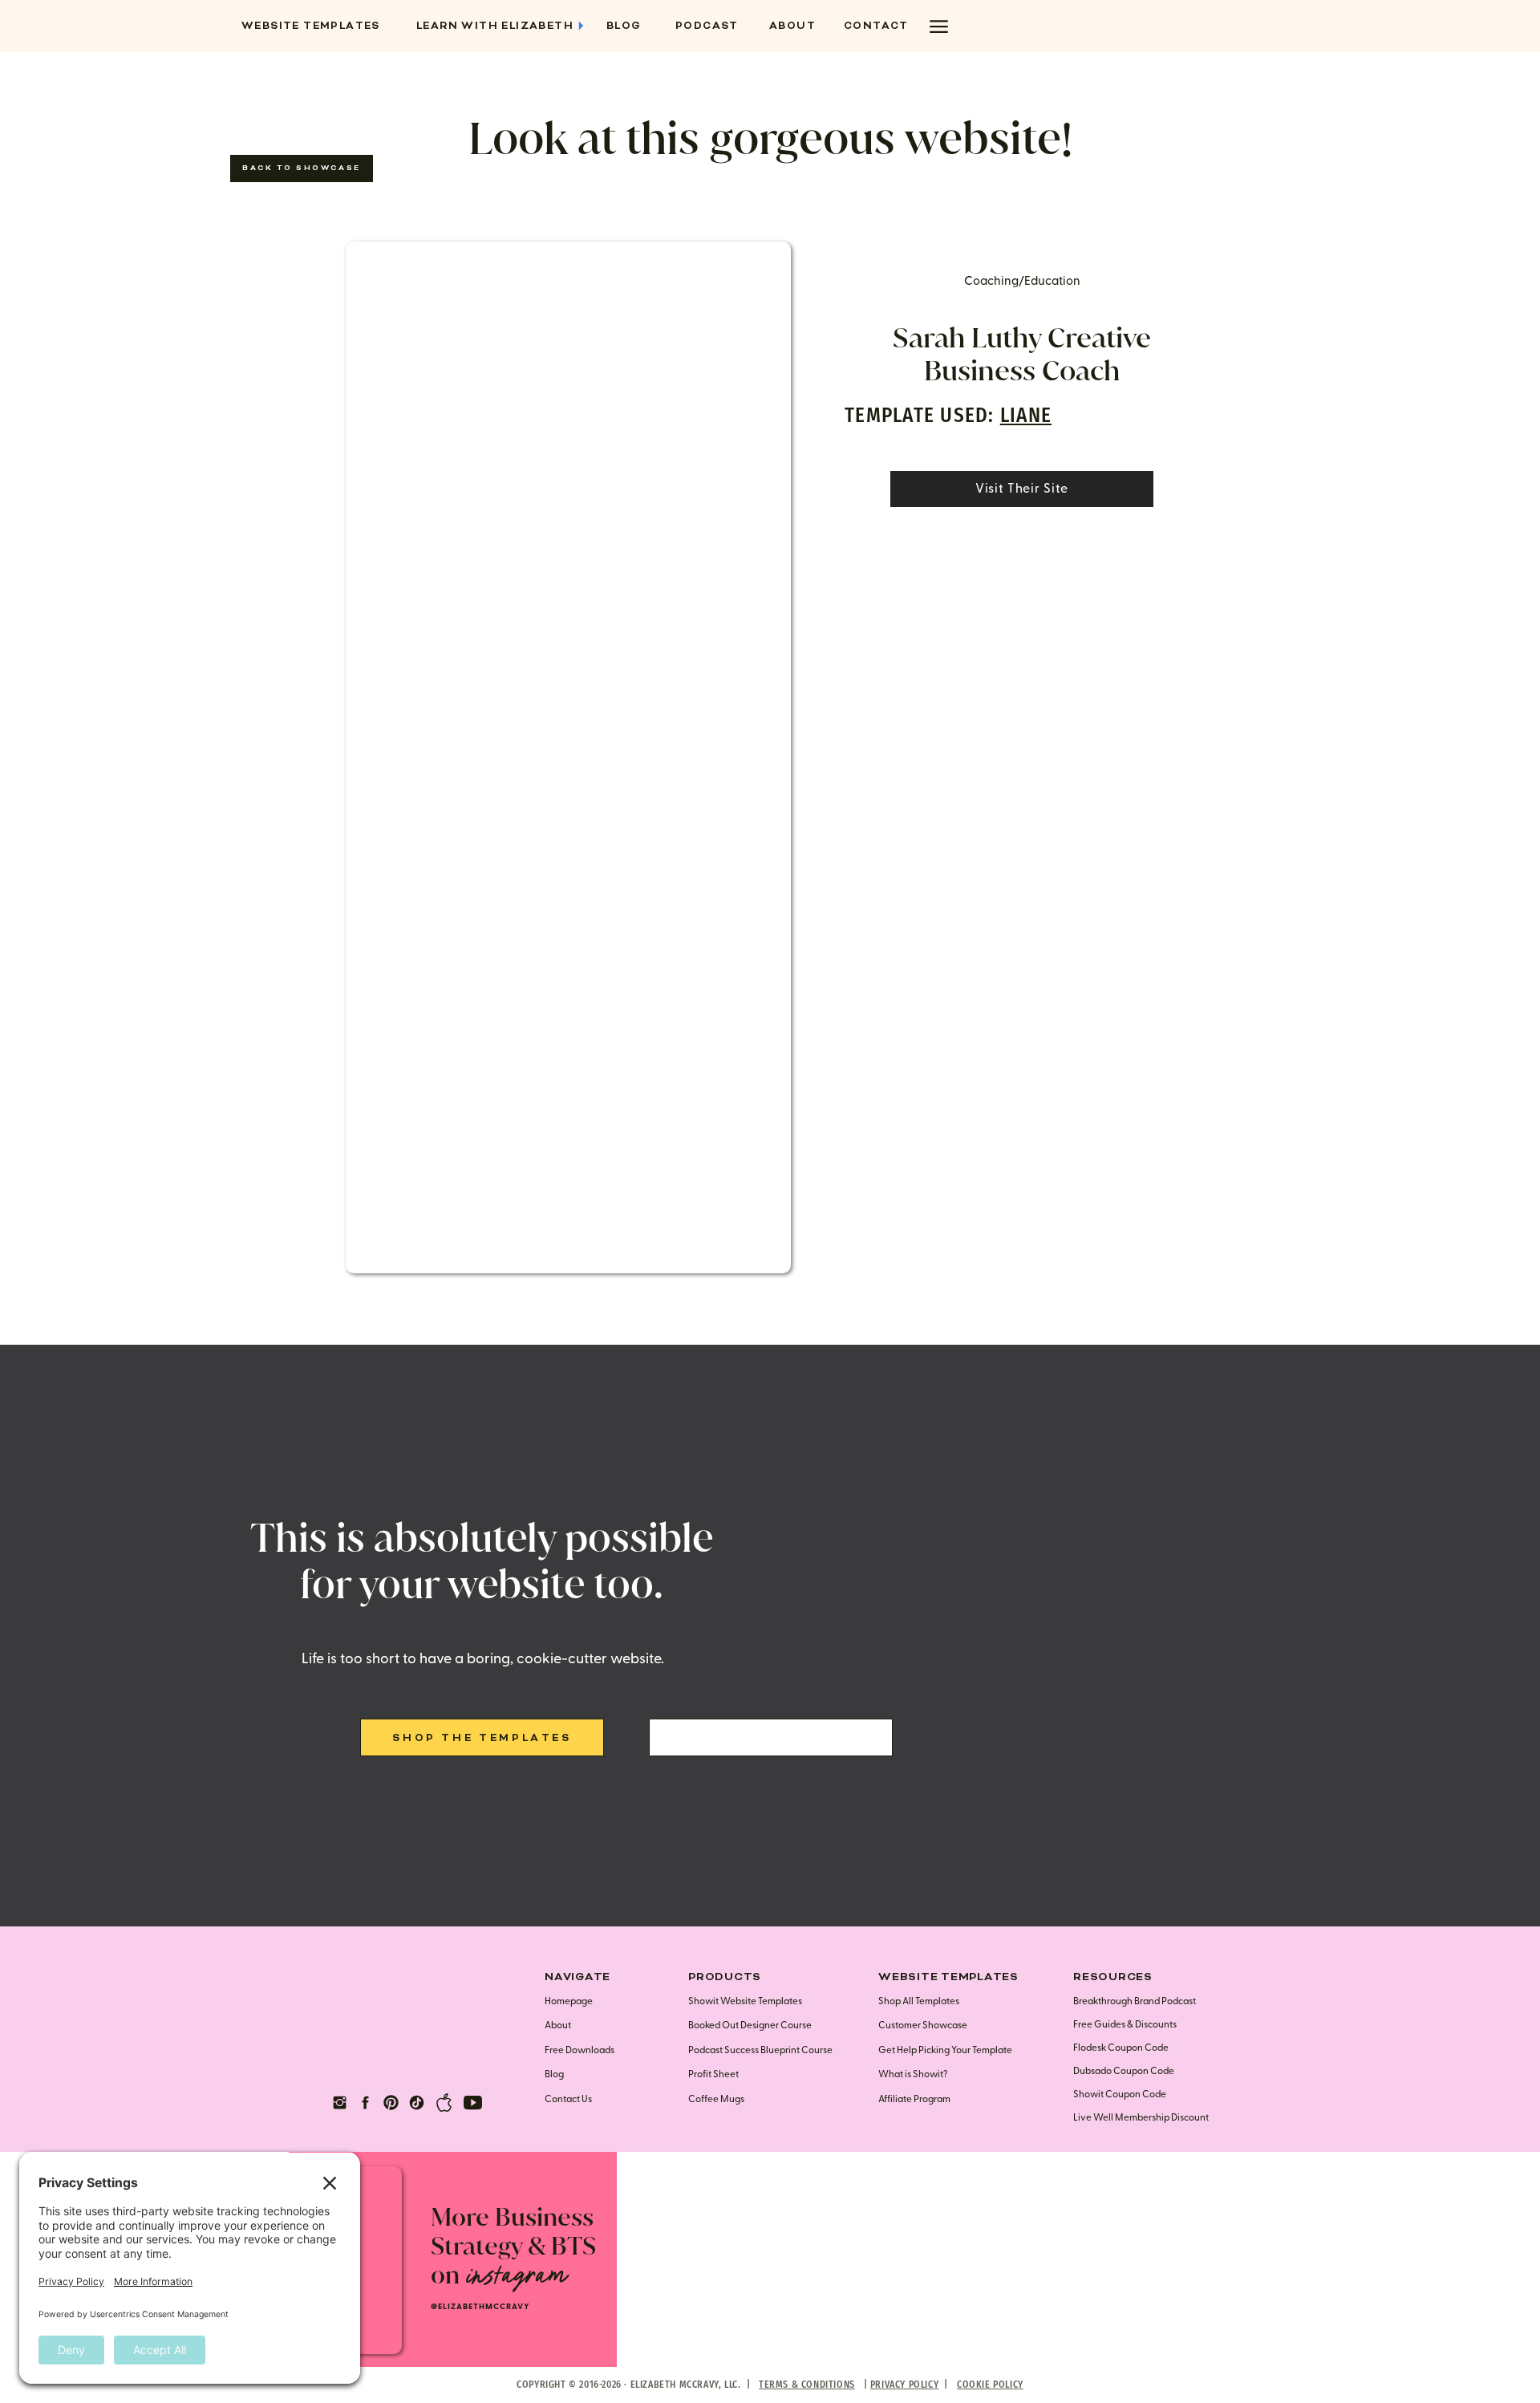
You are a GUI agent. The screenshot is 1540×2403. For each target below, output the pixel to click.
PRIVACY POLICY (904, 2385)
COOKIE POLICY (990, 2385)
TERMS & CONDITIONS (807, 2385)
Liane (1026, 416)
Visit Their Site (1022, 489)
